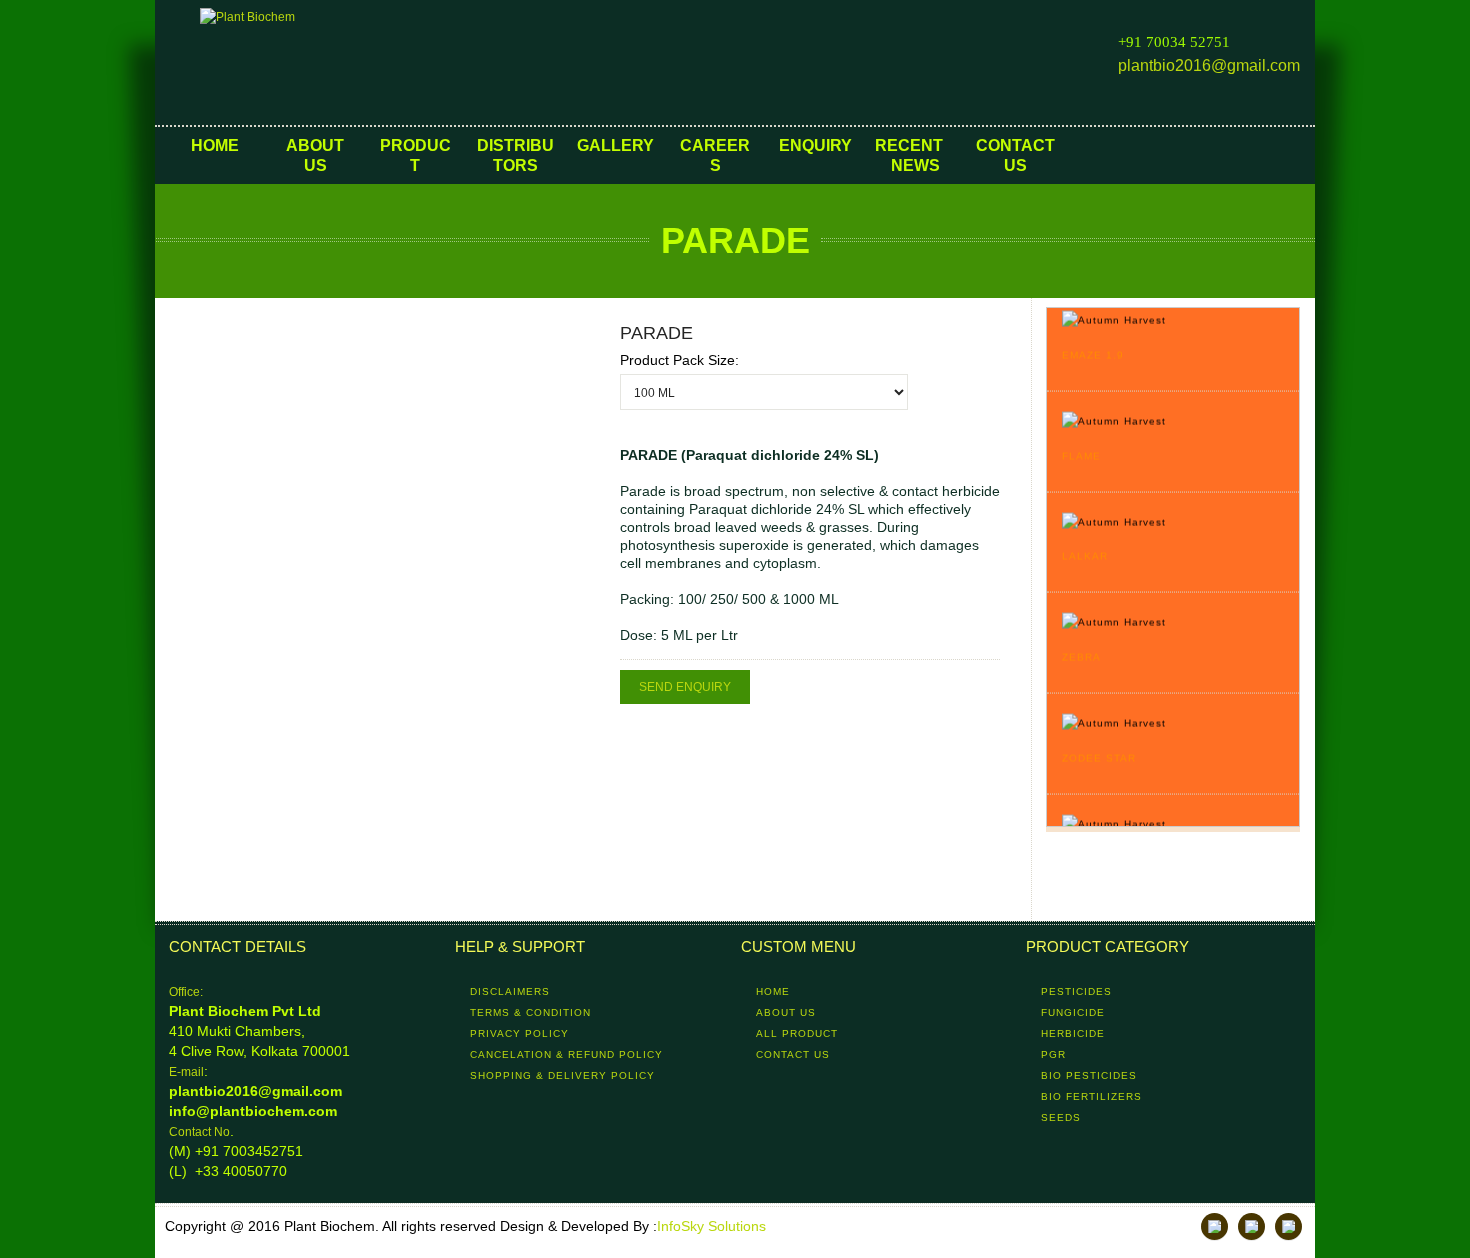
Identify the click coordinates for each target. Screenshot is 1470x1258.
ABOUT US (786, 1012)
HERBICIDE (1073, 1033)
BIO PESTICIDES (1089, 1075)
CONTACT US (793, 1054)
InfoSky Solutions (711, 1226)
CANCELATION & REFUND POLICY (566, 1054)
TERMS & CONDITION (530, 1012)
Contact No (199, 1132)
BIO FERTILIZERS (1091, 1096)
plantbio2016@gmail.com (1209, 65)
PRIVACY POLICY (519, 1033)
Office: (186, 992)
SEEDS (1061, 1117)
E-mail (186, 1072)
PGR (1053, 1054)
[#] (1214, 1226)
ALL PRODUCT (797, 1033)
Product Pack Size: (679, 360)
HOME (773, 991)
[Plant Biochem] (300, 63)
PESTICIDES (1076, 991)
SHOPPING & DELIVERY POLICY (562, 1075)
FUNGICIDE (1073, 1012)
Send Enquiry (685, 687)
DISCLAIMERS (510, 991)
